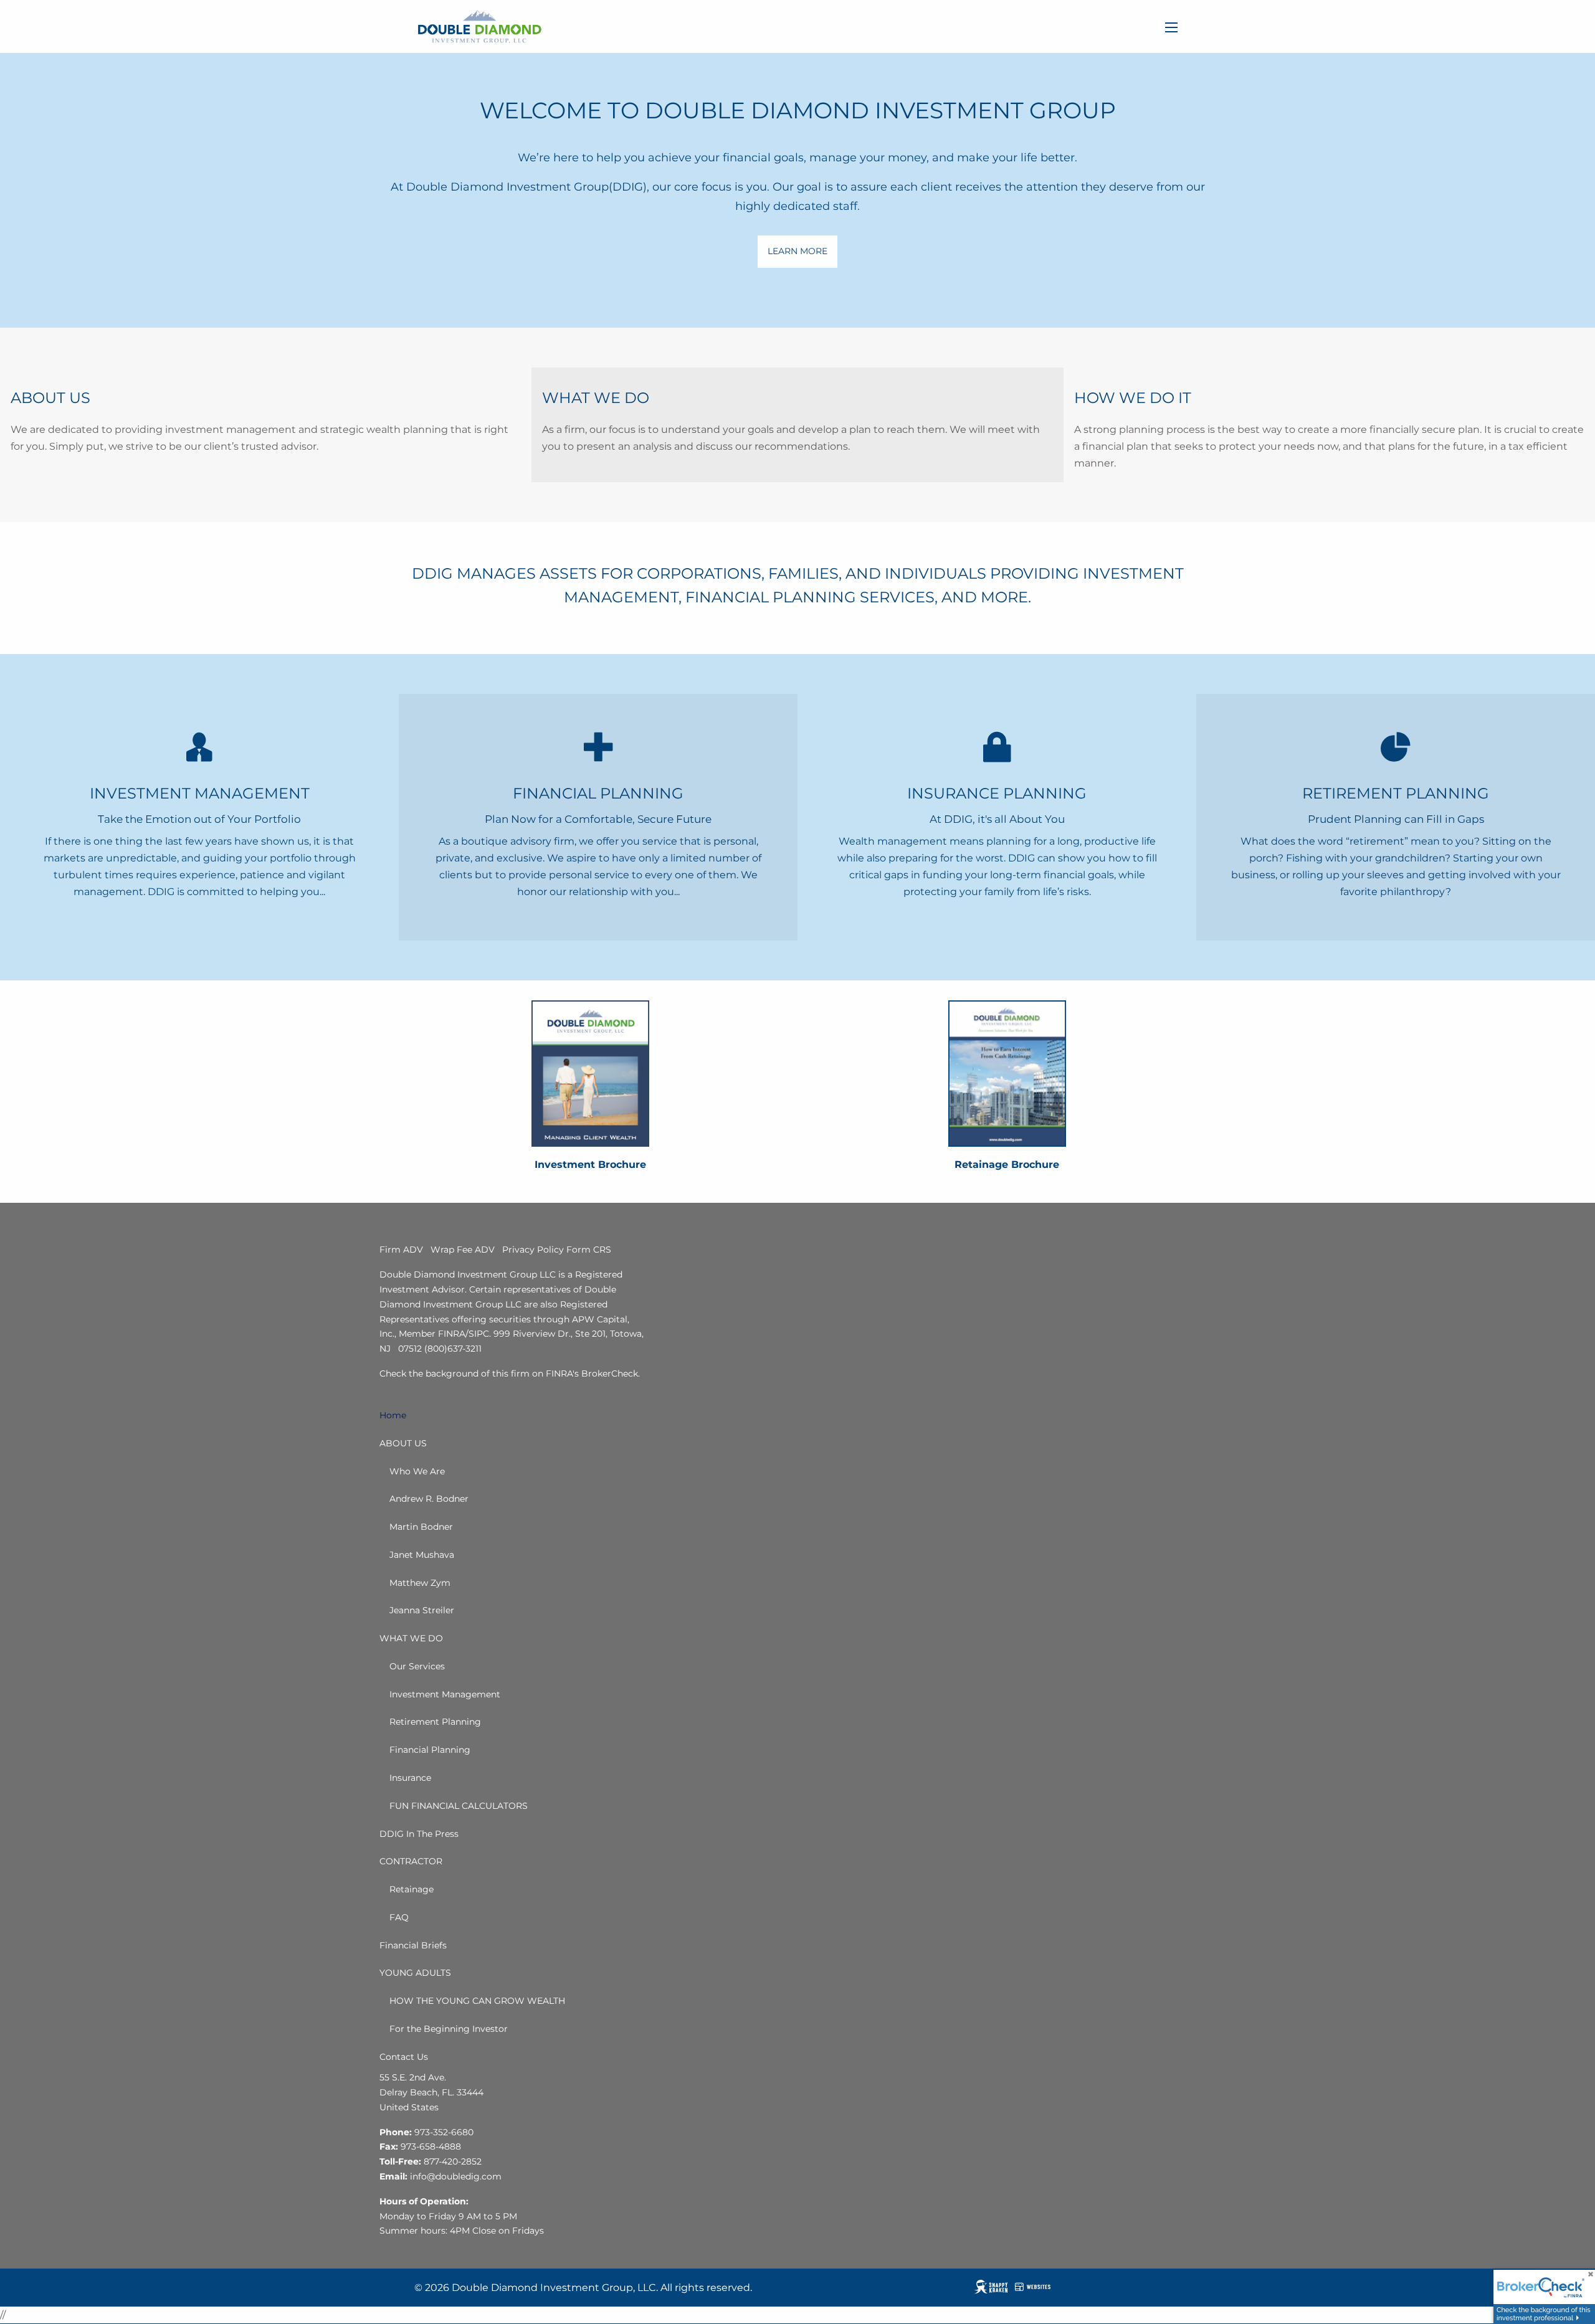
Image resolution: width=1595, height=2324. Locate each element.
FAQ (399, 1917)
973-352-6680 (444, 2132)
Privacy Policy (533, 1250)
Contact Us (404, 2057)
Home (393, 1415)
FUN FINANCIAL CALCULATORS (459, 1806)
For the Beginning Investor (449, 2029)
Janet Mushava (422, 1555)
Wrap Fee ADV (463, 1250)
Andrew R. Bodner (429, 1499)
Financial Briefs (413, 1945)
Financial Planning (430, 1750)
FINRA (452, 1334)
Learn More (797, 251)
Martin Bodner (421, 1527)
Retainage (412, 1889)
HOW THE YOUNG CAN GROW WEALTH (477, 2001)
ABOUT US (403, 1443)
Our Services (417, 1666)
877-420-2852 (453, 2161)
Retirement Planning (435, 1722)
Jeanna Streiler (422, 1610)
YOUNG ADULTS (415, 1973)
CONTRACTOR (411, 1861)
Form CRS (589, 1250)
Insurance (410, 1778)
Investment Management (445, 1694)
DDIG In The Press (419, 1834)
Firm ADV (401, 1250)
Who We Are (417, 1471)
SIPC (479, 1334)
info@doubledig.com (456, 2176)
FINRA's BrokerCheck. (593, 1373)
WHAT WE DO (411, 1638)
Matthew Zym (420, 1583)
